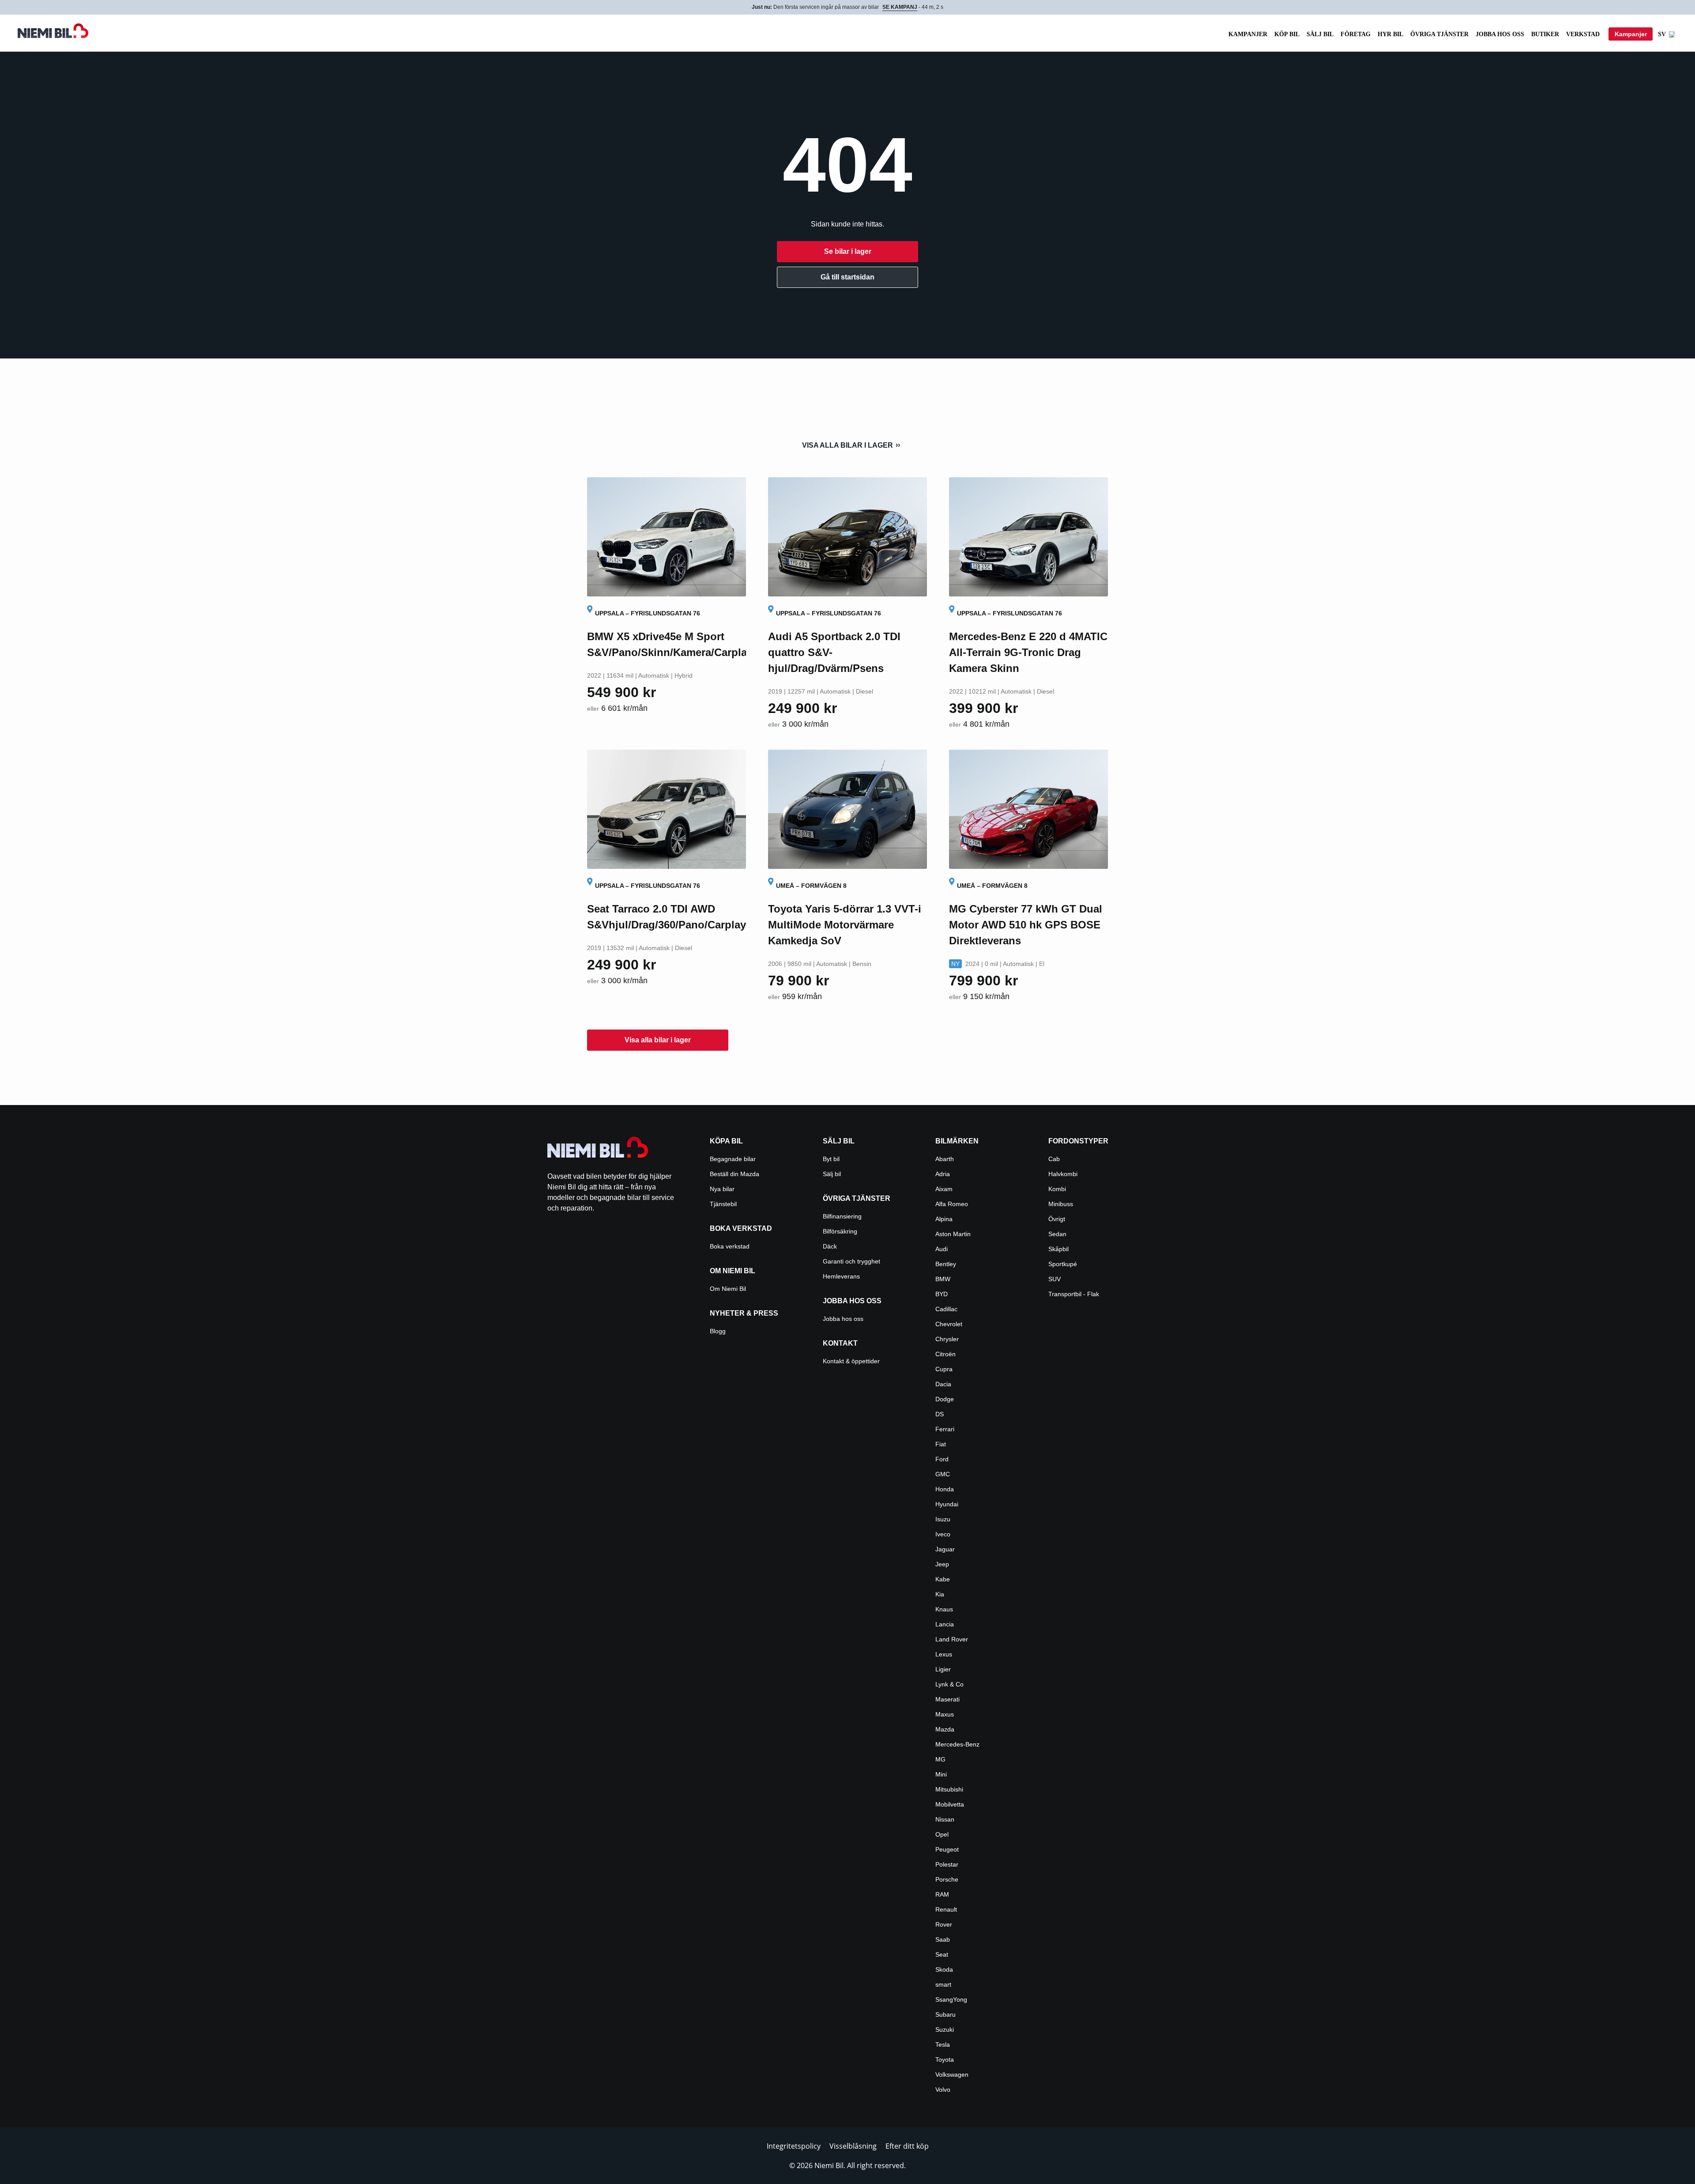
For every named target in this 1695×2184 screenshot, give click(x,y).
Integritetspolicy (794, 2146)
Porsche (947, 1879)
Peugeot (947, 1849)
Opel (942, 1834)
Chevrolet (949, 1324)
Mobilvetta (950, 1804)
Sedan (1057, 1234)
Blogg (718, 1331)
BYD (942, 1294)
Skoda (944, 1969)
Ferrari (945, 1429)
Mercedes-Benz (957, 1744)
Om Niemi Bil (728, 1289)
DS (940, 1414)
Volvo (943, 2090)
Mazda (945, 1729)
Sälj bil (1320, 34)
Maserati (947, 1699)
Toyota (945, 2060)
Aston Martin (953, 1234)
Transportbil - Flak (1074, 1294)
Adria (943, 1174)
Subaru (945, 2014)
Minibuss (1061, 1204)
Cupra (944, 1369)
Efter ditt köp (907, 2146)
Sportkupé (1063, 1264)
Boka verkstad (730, 1246)
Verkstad (1583, 34)
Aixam (944, 1189)
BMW (943, 1279)
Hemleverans (841, 1276)
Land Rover (952, 1639)
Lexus (944, 1654)
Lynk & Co (949, 1684)
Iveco (943, 1534)
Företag (1356, 34)
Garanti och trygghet (851, 1261)
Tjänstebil (723, 1204)
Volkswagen (952, 2075)
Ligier (943, 1669)
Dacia (943, 1384)
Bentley (946, 1264)
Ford (942, 1459)
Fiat (941, 1444)
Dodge (945, 1399)
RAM (942, 1894)
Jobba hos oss (1500, 34)
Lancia (945, 1624)
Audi (942, 1249)
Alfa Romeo (952, 1204)
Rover (944, 1924)
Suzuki (945, 2029)
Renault (946, 1909)
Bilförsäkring (840, 1231)
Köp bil (1287, 34)
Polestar (947, 1864)
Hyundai (947, 1504)
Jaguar (945, 1549)
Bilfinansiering (842, 1216)
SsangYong (951, 1999)
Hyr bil (1390, 34)
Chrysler (947, 1339)
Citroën (945, 1354)
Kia (940, 1594)
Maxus (945, 1714)
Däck (830, 1246)
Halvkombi (1063, 1174)
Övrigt (1057, 1219)
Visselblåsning (853, 2146)
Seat (942, 1954)
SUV (1055, 1279)
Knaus (944, 1609)
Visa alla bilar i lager (847, 445)
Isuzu (943, 1519)
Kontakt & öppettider (851, 1361)
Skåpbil (1058, 1249)
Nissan (945, 1819)
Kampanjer (1248, 34)
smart (943, 1984)
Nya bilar (722, 1189)
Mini (941, 1774)
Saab (943, 1939)
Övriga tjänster (1439, 34)
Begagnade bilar (733, 1159)
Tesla (943, 2044)
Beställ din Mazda (734, 1174)
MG (940, 1759)
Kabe (943, 1579)
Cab (1054, 1159)
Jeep (942, 1564)
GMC (943, 1474)
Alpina (944, 1219)
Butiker (1545, 34)
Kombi (1057, 1189)
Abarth (945, 1159)
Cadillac (946, 1309)
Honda (945, 1489)
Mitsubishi (949, 1789)
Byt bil (831, 1159)
